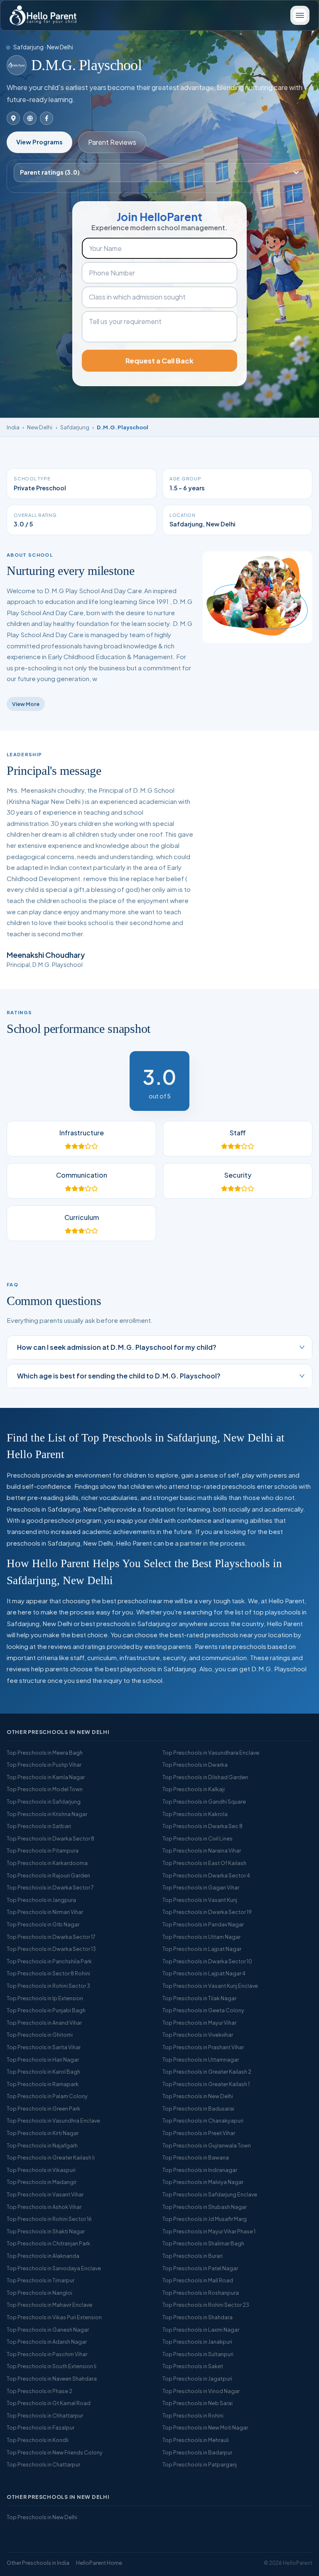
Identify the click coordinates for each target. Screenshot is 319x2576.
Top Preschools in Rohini (193, 2415)
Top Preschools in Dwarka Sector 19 (207, 1912)
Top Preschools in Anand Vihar (44, 2023)
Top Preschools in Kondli (38, 2440)
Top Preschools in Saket (193, 2366)
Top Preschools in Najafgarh (42, 2145)
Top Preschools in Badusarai (198, 2109)
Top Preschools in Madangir (42, 2182)
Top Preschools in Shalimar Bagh (203, 2243)
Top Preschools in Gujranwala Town (207, 2145)
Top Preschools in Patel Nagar (200, 2268)
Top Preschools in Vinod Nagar (201, 2391)
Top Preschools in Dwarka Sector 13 (51, 1949)
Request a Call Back (159, 361)
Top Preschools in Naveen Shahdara (52, 2379)
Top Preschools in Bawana (196, 2157)
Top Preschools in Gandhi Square (204, 1802)
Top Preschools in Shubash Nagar (205, 2207)
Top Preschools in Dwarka (195, 1765)
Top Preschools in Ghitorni (40, 2035)
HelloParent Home (99, 2563)
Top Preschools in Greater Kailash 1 (206, 2084)
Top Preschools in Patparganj (200, 2464)
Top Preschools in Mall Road (198, 2280)
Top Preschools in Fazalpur (40, 2427)
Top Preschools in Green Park (43, 2109)
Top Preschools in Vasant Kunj (200, 1900)
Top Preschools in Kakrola (195, 1814)
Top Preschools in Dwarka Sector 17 (51, 1937)
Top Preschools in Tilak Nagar (199, 1998)
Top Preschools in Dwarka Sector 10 (207, 1961)
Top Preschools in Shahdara (198, 2317)
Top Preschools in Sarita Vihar (44, 2047)
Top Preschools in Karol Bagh (43, 2072)
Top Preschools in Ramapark (43, 2084)
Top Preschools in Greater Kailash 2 (207, 2072)
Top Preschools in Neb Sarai (198, 2403)
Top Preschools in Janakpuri (197, 2342)
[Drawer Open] (300, 15)
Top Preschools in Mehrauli (196, 2440)
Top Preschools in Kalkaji (194, 1789)
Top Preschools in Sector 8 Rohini (48, 1973)
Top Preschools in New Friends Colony (55, 2452)
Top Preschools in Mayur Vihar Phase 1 (209, 2231)
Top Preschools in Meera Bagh (45, 1753)
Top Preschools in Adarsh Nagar (47, 2342)
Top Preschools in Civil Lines (198, 1838)
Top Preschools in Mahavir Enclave (49, 2305)
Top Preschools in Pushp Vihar (44, 1765)
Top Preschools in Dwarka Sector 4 (206, 1875)
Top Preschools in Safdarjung (44, 1802)
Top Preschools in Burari (193, 2256)
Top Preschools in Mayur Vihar (199, 2023)
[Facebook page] (47, 118)
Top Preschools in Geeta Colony (203, 2010)
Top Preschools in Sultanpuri (198, 2354)
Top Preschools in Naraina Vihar (202, 1850)
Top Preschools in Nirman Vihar (45, 1912)
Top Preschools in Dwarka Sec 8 (202, 1826)
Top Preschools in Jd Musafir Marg (205, 2219)
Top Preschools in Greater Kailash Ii (51, 2157)
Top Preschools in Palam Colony (47, 2096)
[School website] (30, 118)
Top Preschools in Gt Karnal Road (49, 2403)
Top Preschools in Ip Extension (45, 1998)
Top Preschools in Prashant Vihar (203, 2047)
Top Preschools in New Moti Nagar (205, 2427)
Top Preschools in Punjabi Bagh (46, 2010)
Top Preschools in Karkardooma (47, 1863)
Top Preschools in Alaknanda (43, 2256)
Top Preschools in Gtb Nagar (43, 1924)
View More (26, 704)
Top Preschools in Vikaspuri (41, 2170)
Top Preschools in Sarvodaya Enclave (54, 2268)
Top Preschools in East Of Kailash (204, 1863)
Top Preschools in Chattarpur (43, 2464)
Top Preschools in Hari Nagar (43, 2060)
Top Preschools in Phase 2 (39, 2391)
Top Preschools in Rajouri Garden (48, 1875)
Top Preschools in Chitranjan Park (48, 2243)
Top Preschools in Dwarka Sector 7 (50, 1887)
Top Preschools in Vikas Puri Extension (54, 2317)
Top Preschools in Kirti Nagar (43, 2133)
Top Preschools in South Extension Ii (52, 2366)
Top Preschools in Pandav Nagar (203, 1924)
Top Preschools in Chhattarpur (45, 2415)
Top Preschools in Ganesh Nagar (48, 2330)
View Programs (39, 142)
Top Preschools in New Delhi (198, 2096)
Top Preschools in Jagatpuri (197, 2379)
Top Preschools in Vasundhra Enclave (53, 2121)
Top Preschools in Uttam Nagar (201, 1937)
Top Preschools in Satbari (39, 1826)
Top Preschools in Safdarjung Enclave (210, 2194)
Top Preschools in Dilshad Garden (205, 1777)
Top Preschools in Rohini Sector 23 (206, 2305)
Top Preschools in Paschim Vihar (47, 2354)
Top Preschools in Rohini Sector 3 (48, 1986)
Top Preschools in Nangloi (39, 2293)
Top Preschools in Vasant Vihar (45, 2194)
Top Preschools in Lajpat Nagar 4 (204, 1973)
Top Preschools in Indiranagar (200, 2170)
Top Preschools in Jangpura (41, 1900)
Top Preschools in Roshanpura (201, 2293)
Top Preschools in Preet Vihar (199, 2133)
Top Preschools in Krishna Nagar (47, 1814)
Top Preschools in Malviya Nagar (203, 2182)
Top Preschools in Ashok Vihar (44, 2207)
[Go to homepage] (43, 15)
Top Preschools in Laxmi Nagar (201, 2330)
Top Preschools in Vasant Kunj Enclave (210, 1986)
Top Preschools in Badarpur (197, 2452)
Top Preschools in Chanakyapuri (203, 2121)
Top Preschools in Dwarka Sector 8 (50, 1838)
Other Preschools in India (38, 2563)
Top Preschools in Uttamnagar (201, 2060)
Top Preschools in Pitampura (43, 1850)
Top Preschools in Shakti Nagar (46, 2231)
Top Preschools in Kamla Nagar (46, 1777)
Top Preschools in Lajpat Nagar (202, 1949)
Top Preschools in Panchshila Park (49, 1961)
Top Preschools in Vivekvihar (198, 2035)
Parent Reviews (112, 142)
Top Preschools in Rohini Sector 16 (49, 2219)
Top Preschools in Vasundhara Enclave (211, 1753)
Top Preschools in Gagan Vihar (201, 1887)
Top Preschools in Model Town (45, 1789)
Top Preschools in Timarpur (40, 2280)
